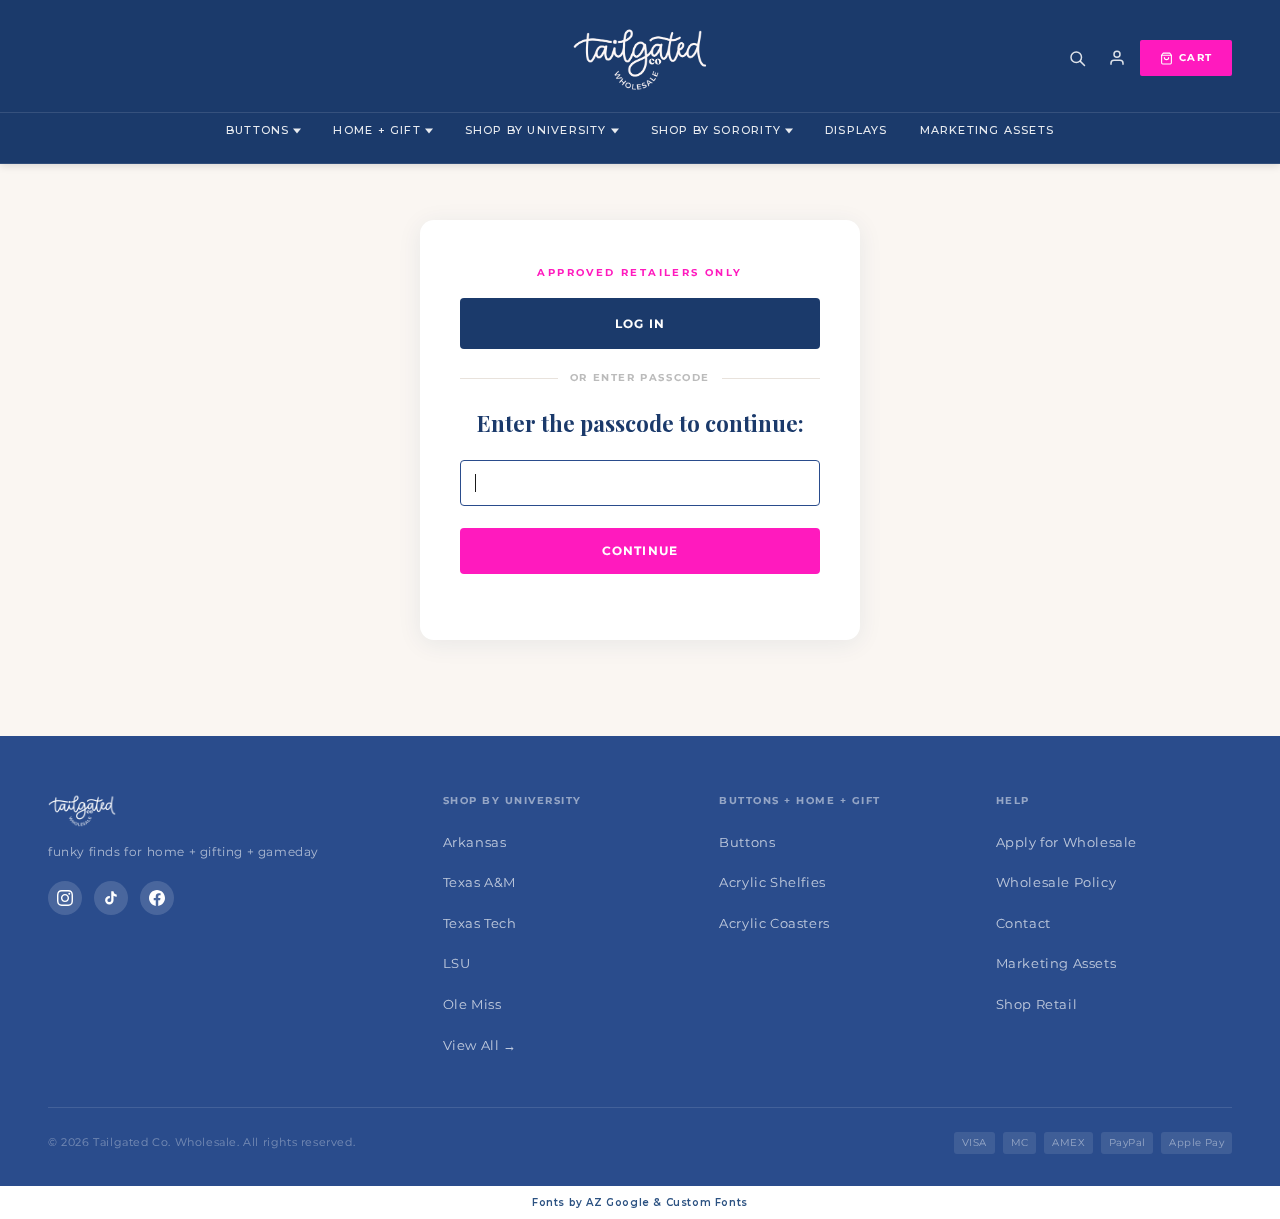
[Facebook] (157, 898)
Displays (856, 130)
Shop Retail (1037, 1004)
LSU (457, 963)
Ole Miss (472, 1004)
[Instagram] (65, 898)
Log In (640, 323)
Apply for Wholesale (1066, 842)
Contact (1023, 923)
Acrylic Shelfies (772, 882)
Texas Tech (480, 923)
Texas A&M (479, 882)
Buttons (257, 130)
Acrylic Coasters (774, 923)
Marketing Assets (987, 130)
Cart (1195, 57)
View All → (480, 1045)
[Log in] (1117, 58)
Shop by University (536, 130)
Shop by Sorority (716, 130)
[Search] (1077, 58)
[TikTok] (111, 898)
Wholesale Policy (1056, 882)
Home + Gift (376, 130)
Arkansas (475, 842)
